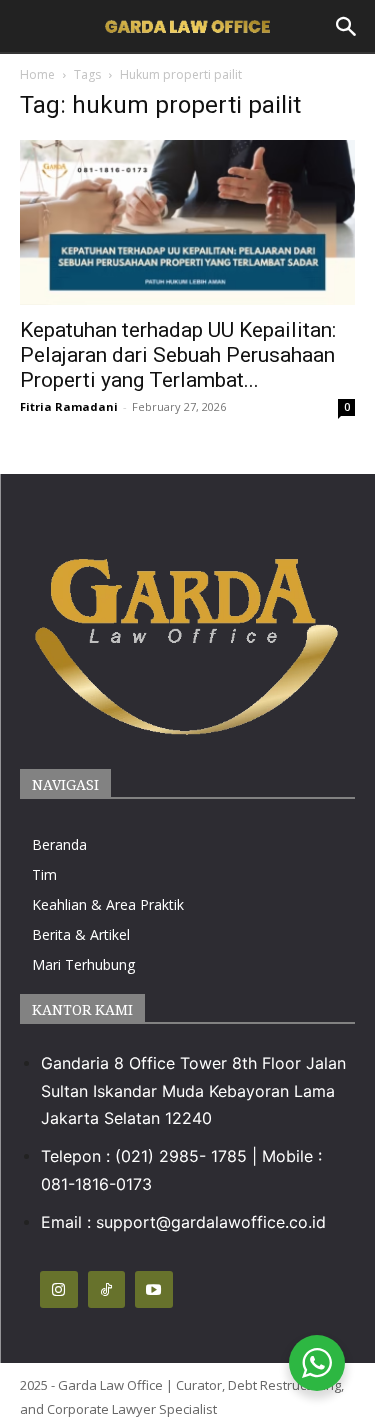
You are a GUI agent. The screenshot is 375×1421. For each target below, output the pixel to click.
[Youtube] (154, 1290)
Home (37, 74)
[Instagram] (59, 1290)
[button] (347, 27)
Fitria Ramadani (69, 406)
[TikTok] (107, 1290)
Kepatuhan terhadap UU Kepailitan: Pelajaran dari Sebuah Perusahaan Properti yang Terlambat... (178, 355)
